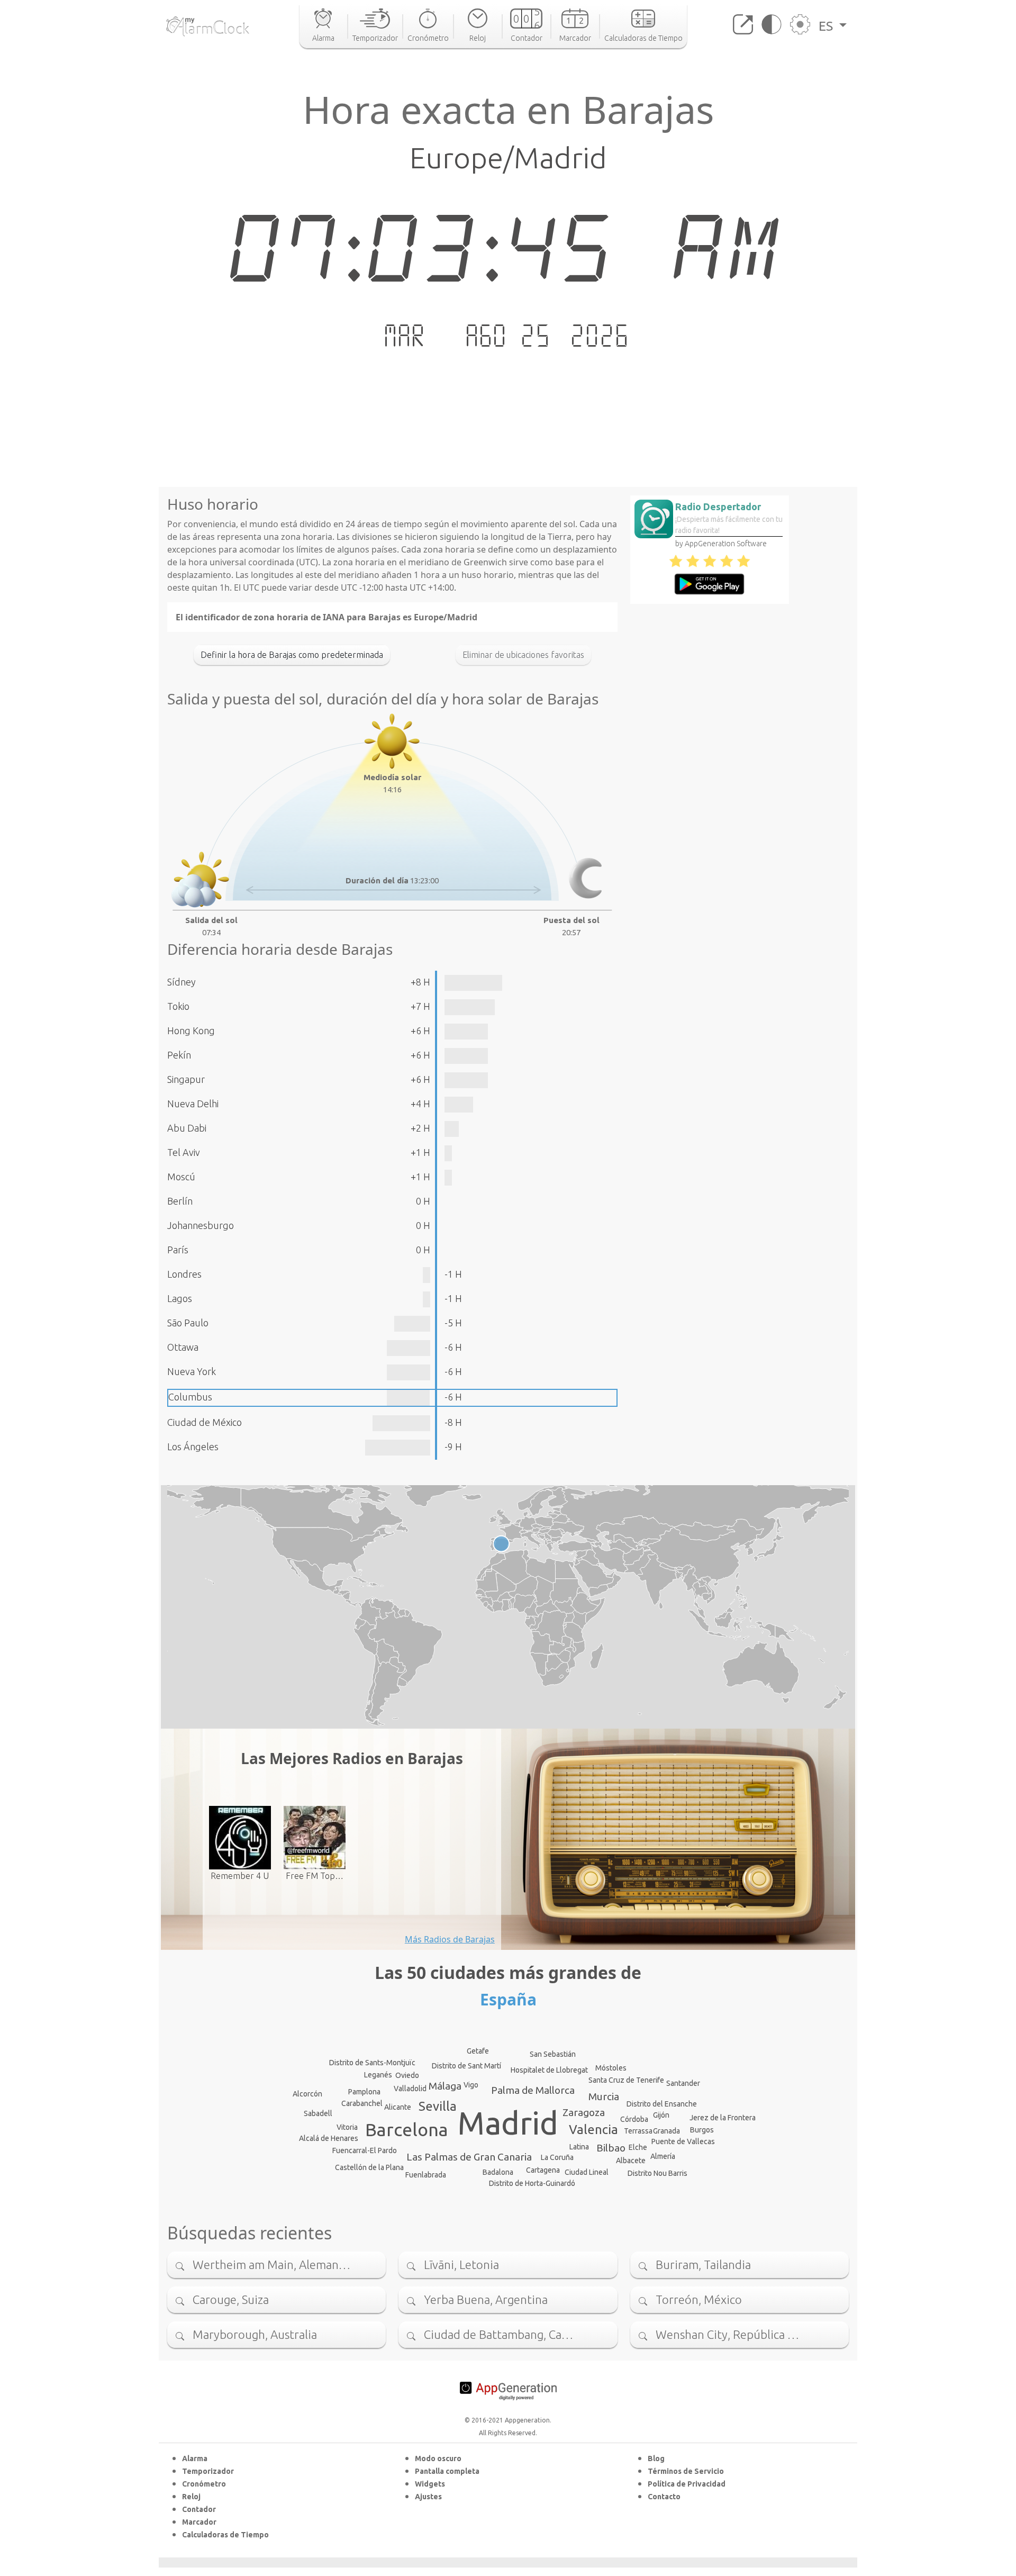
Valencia (593, 2130)
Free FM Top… (315, 1876)
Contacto (664, 2497)
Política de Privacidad (687, 2484)
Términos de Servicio (686, 2471)
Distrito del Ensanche (662, 2104)
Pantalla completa (447, 2471)
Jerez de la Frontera (723, 2118)
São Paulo (188, 1323)
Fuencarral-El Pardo (365, 2150)
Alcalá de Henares (329, 2138)
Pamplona (364, 2092)
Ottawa (183, 1347)
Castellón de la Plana (369, 2167)
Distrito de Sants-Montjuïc (372, 2063)
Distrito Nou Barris (657, 2173)
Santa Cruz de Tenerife (626, 2080)
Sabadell (318, 2113)
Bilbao (611, 2148)
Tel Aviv (184, 1152)
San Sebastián (553, 2054)
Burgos (702, 2130)
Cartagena (543, 2170)
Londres (184, 1274)
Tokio (178, 1006)
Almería (663, 2156)
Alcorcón (307, 2094)
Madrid (508, 2123)
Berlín (180, 1201)
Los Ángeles (193, 1447)
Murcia (604, 2096)
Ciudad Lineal (587, 2172)
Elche (638, 2147)
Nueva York (192, 1371)
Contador (199, 2509)
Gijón (661, 2115)
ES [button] (827, 26)
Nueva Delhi (193, 1104)
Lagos (180, 1298)
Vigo (471, 2085)
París (178, 1250)
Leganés (378, 2075)
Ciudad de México (205, 1422)
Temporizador (208, 2471)
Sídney (182, 982)
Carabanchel (362, 2103)
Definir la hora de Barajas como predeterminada (292, 655)
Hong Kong (191, 1031)
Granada (666, 2131)
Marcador (199, 2522)
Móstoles (611, 2068)
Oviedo (407, 2075)
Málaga (445, 2086)
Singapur (186, 1079)
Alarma (195, 2459)
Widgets (430, 2484)
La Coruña (557, 2157)
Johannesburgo (201, 1225)
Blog (656, 2459)
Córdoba (634, 2119)
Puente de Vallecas (683, 2141)
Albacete (631, 2161)
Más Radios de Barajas (450, 1939)
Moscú (181, 1177)
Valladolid (410, 2089)
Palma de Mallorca (533, 2090)
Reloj (191, 2497)
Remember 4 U (240, 1876)
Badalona (498, 2172)
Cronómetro (204, 2484)
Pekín (179, 1055)
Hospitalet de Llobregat (549, 2070)
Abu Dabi (187, 1128)
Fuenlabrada (426, 2175)
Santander (683, 2083)
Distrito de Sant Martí (466, 2066)
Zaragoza (584, 2112)
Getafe (478, 2051)
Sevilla (438, 2106)
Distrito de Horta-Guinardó (532, 2183)
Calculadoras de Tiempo (225, 2535)
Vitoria (347, 2127)
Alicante (398, 2107)
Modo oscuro (438, 2459)
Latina (579, 2147)
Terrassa (638, 2131)
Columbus (190, 1397)
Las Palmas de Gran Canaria (469, 2157)
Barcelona (407, 2129)
